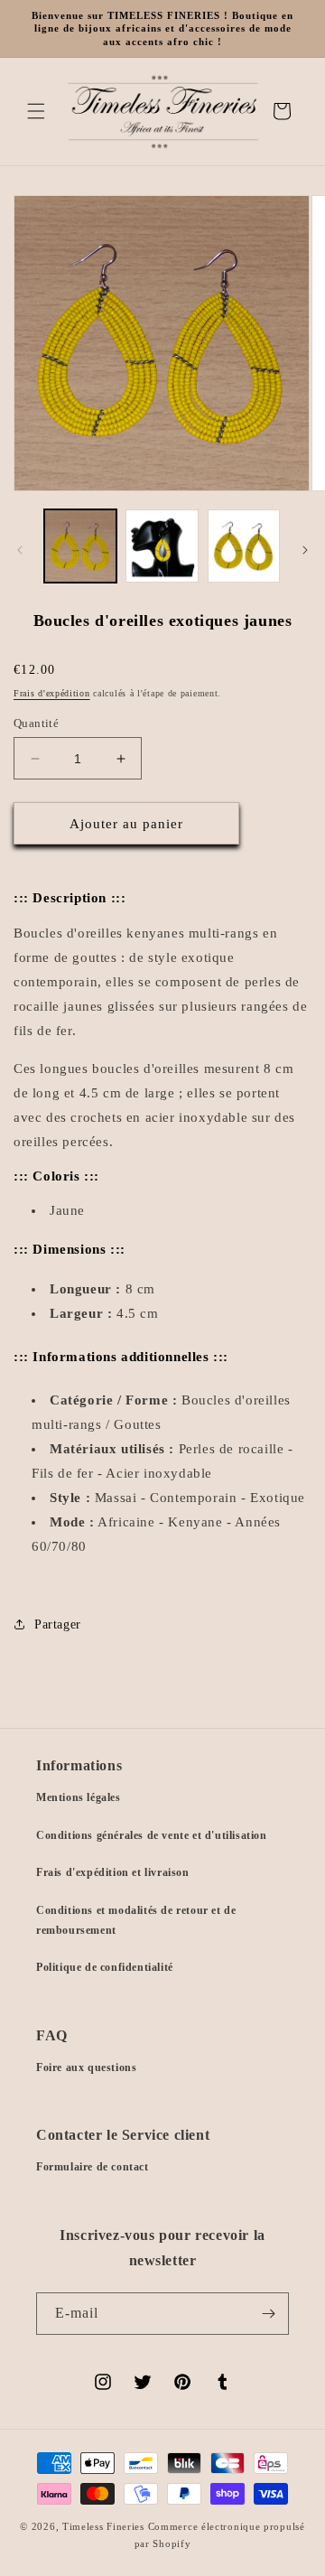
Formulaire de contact (93, 2167)
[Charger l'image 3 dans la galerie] (244, 546)
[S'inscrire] (268, 2314)
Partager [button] (58, 1624)
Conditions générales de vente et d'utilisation (152, 1835)
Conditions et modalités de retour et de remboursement (136, 1920)
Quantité (36, 723)
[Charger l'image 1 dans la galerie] (80, 546)
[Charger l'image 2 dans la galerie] (162, 546)
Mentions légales (79, 1797)
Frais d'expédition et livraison (113, 1872)
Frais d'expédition (52, 693)
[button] (36, 111)
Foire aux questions (86, 2067)
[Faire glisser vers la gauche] (20, 550)
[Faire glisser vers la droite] (305, 550)
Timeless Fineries (103, 2526)
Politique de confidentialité (105, 1967)
